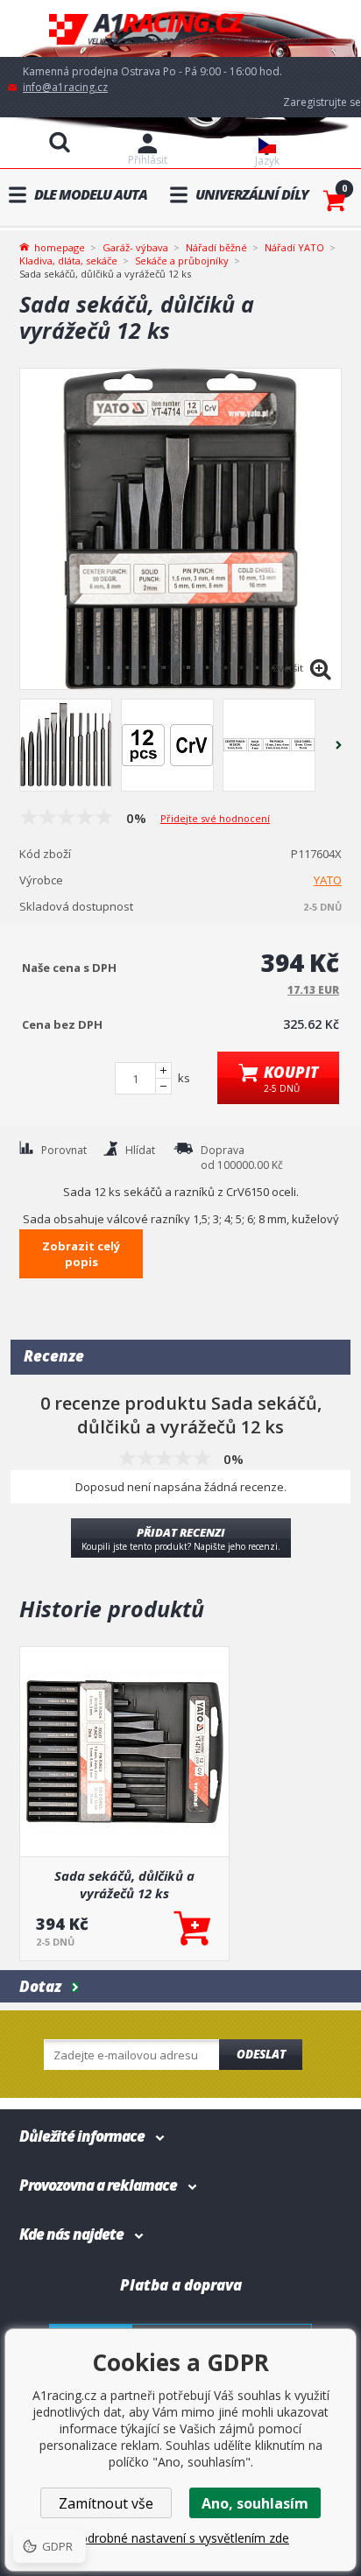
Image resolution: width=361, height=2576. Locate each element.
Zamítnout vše (106, 2503)
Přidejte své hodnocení (215, 818)
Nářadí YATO (294, 247)
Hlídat (140, 1150)
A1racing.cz (180, 28)
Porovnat (64, 1150)
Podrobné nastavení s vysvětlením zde (180, 2538)
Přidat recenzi (181, 1538)
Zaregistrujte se (322, 102)
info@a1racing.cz (65, 87)
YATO (328, 880)
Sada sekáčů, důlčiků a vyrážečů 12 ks (124, 1884)
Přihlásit (148, 160)
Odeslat (261, 2054)
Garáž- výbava (135, 247)
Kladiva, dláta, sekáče (68, 260)
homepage (60, 246)
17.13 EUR (313, 990)
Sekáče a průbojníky (182, 260)
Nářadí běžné (216, 247)
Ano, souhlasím (255, 2503)
